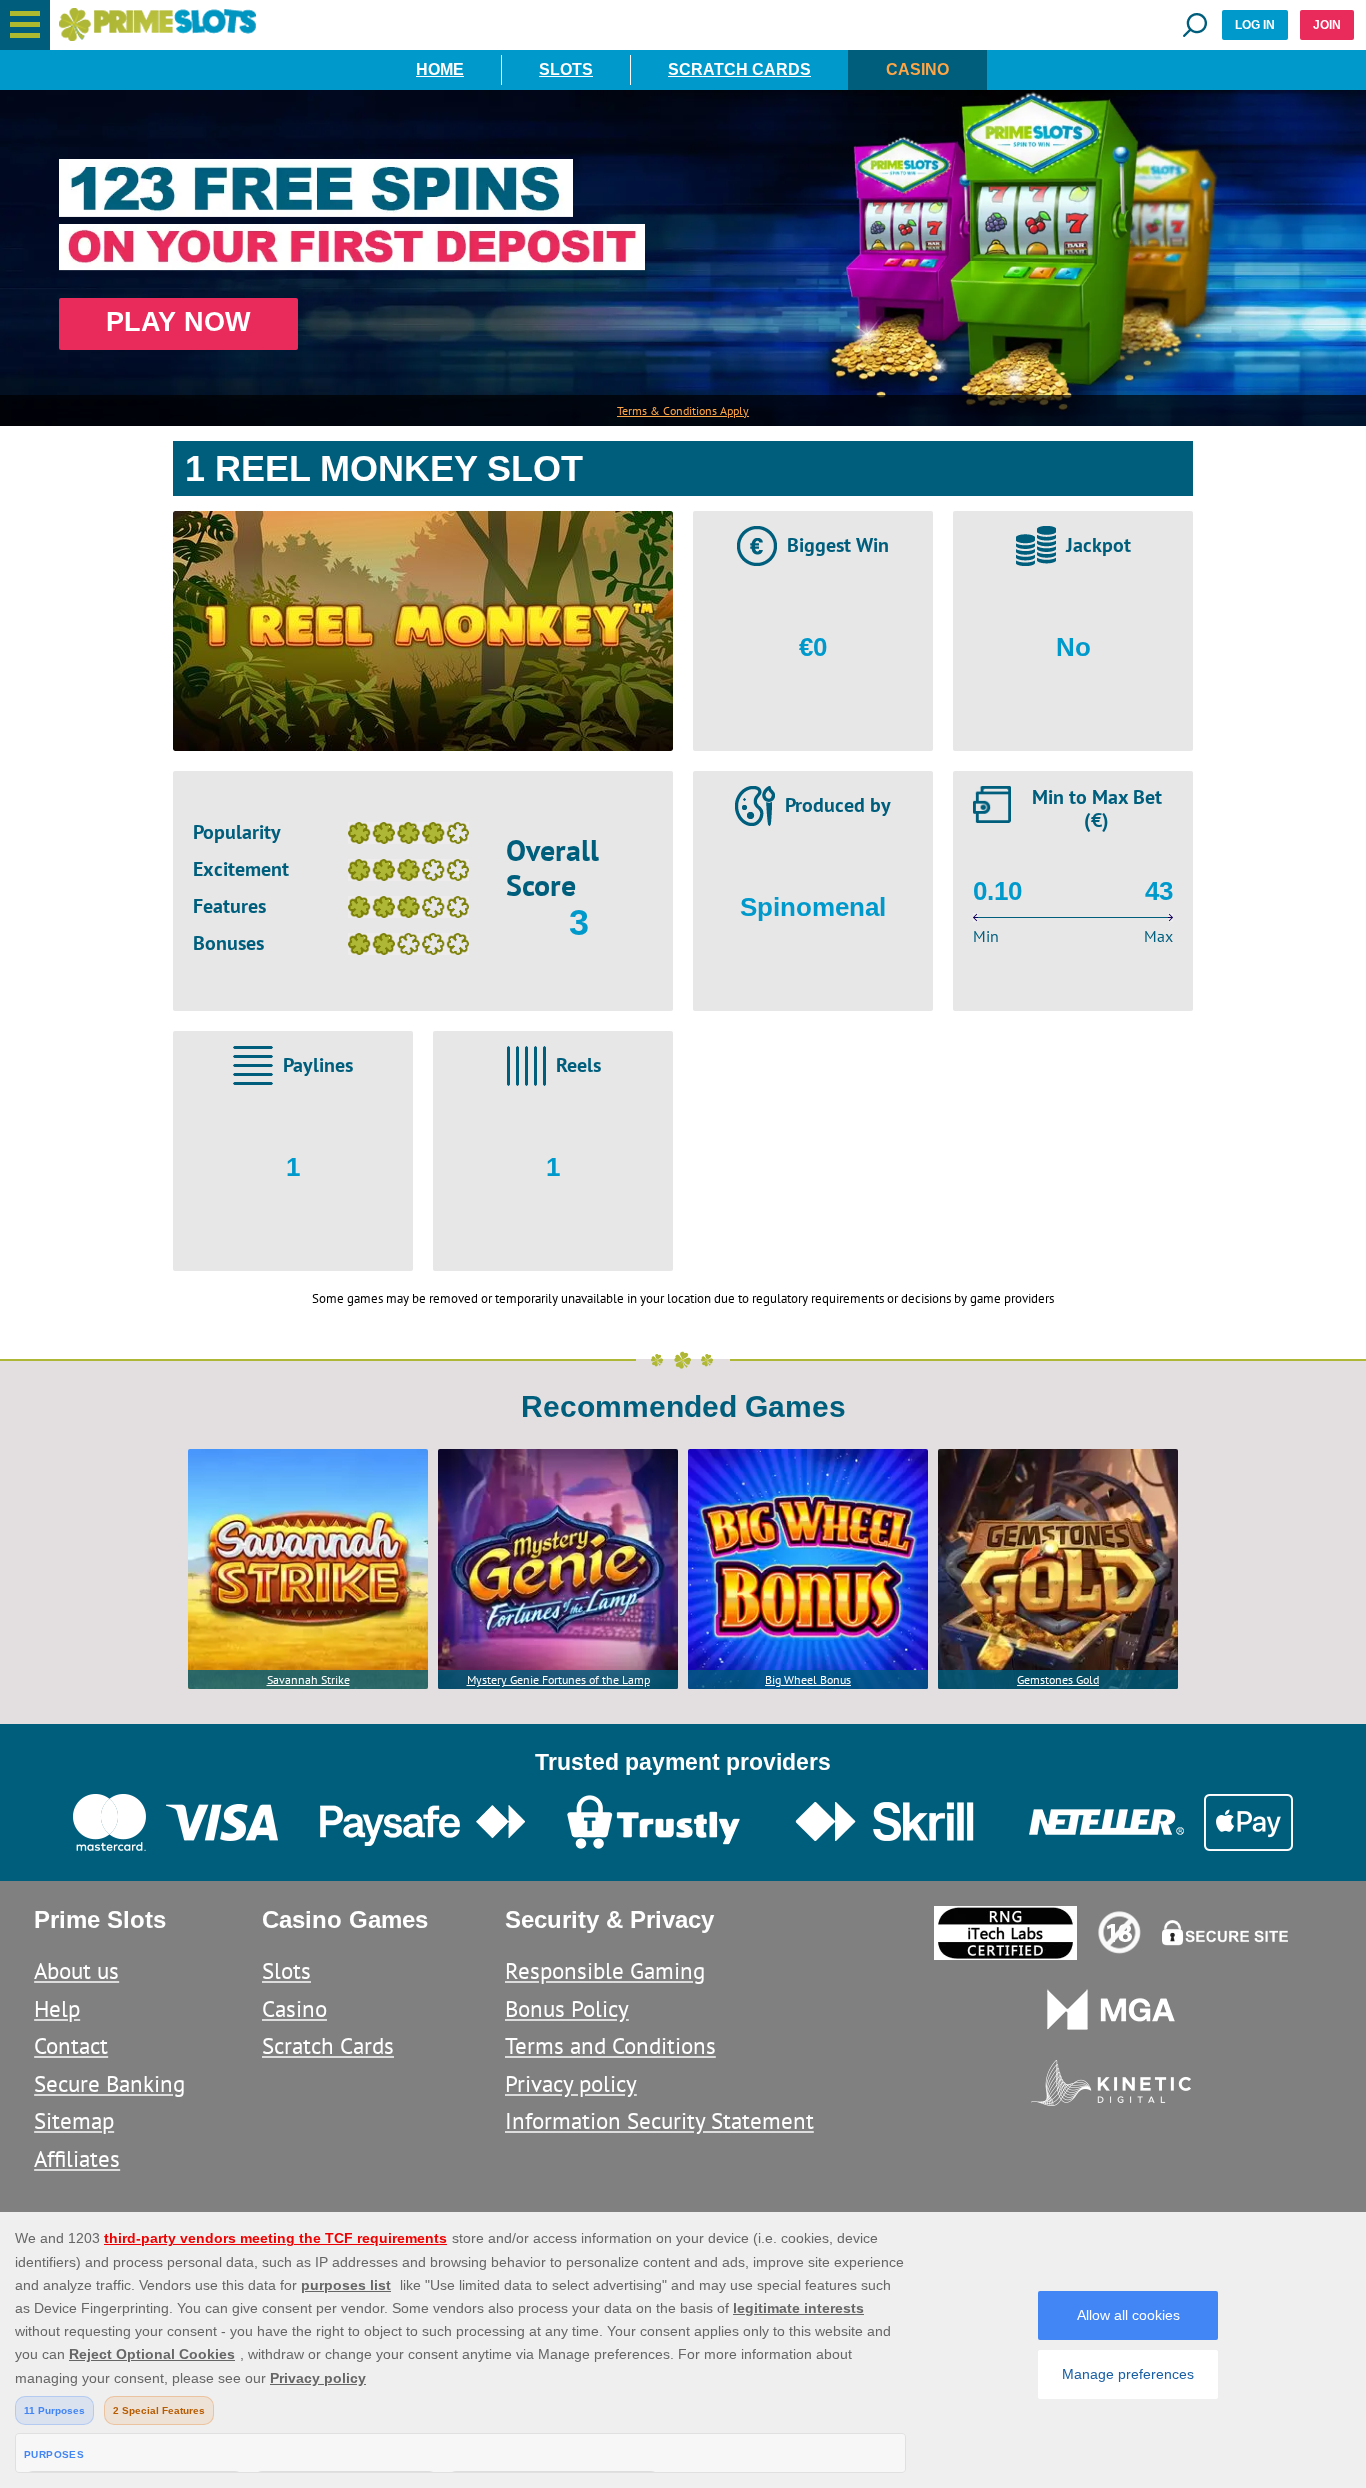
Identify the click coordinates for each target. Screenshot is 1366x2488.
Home (440, 69)
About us (76, 1970)
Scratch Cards (739, 69)
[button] (25, 25)
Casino (917, 69)
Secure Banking (109, 2083)
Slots (566, 69)
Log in (1255, 25)
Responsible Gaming (605, 1970)
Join (1327, 25)
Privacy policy (571, 2083)
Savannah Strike (308, 1679)
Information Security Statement (659, 2120)
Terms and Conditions (610, 2045)
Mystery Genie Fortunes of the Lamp (558, 1679)
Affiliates (77, 2158)
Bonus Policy (567, 2008)
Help (57, 2008)
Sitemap (74, 2120)
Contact (71, 2045)
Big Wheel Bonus (808, 1679)
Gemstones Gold (1058, 1679)
